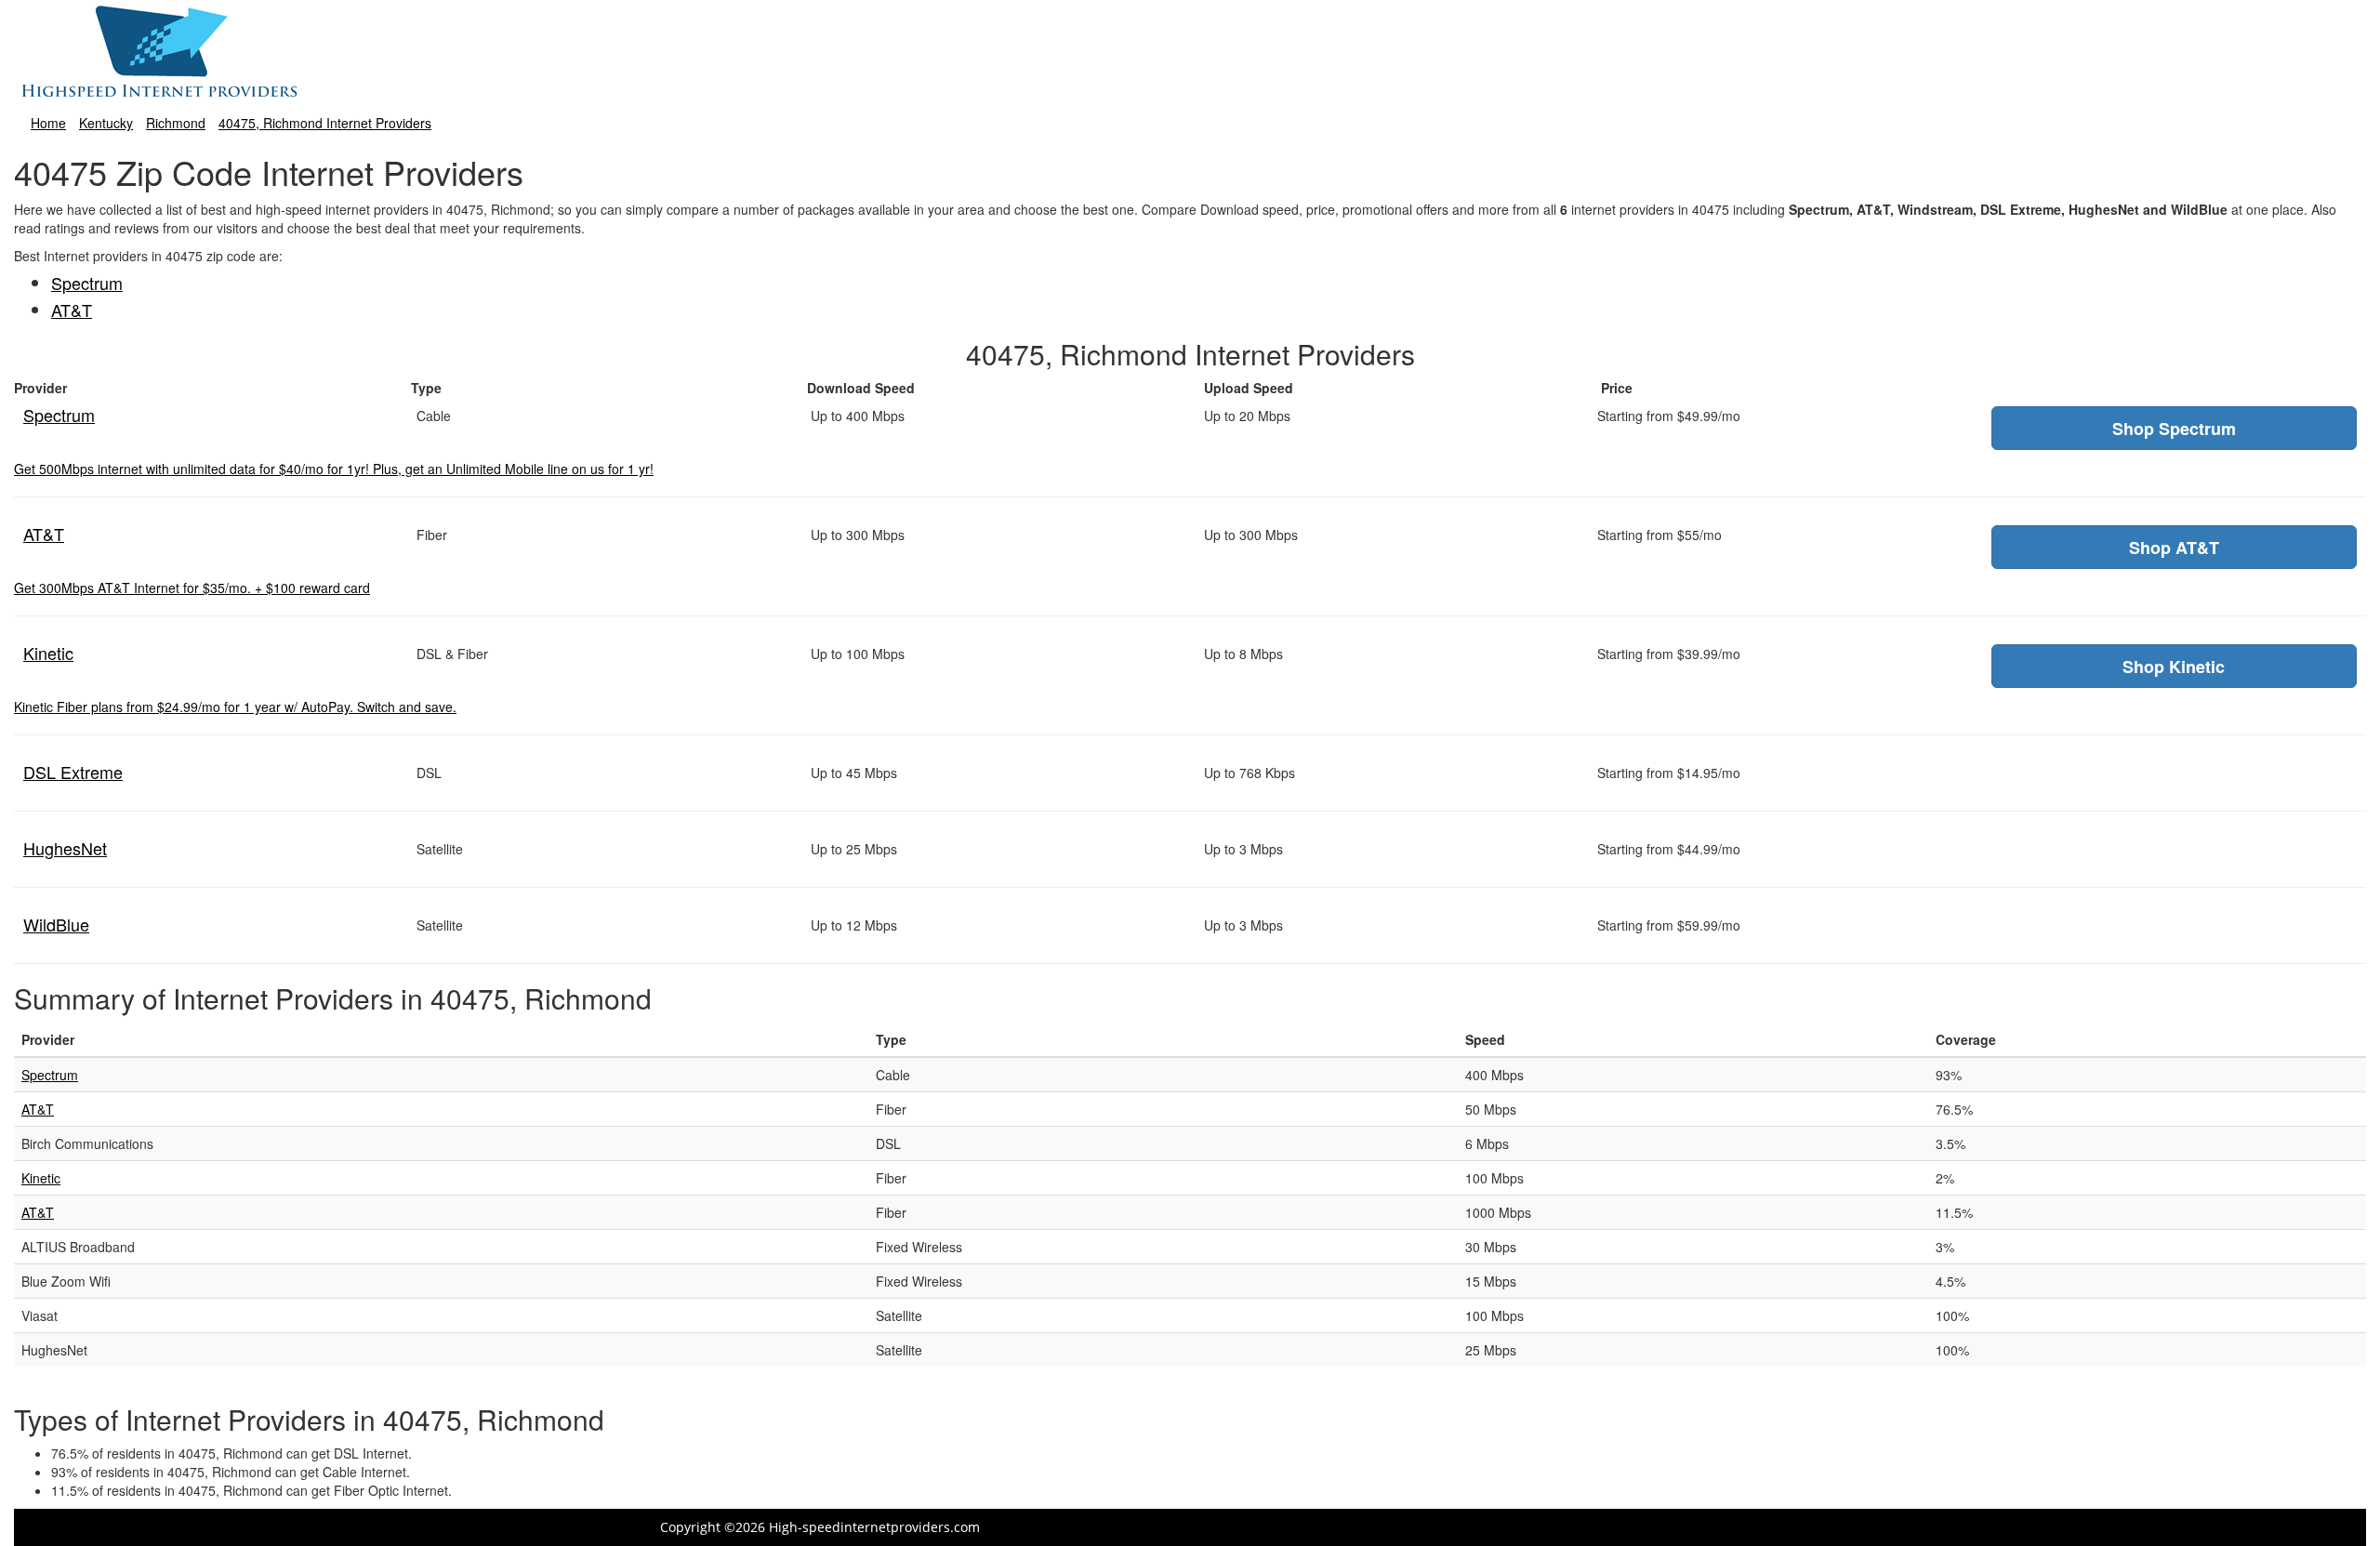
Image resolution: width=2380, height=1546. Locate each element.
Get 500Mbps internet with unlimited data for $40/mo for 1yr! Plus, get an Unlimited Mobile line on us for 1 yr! (334, 469)
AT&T (72, 310)
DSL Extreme (73, 772)
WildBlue (56, 924)
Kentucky (106, 123)
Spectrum (87, 283)
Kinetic (48, 653)
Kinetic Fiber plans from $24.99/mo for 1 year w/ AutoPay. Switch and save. (235, 707)
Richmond (176, 123)
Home (48, 123)
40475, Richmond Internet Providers (325, 123)
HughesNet (65, 848)
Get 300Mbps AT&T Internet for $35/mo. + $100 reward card (192, 588)
